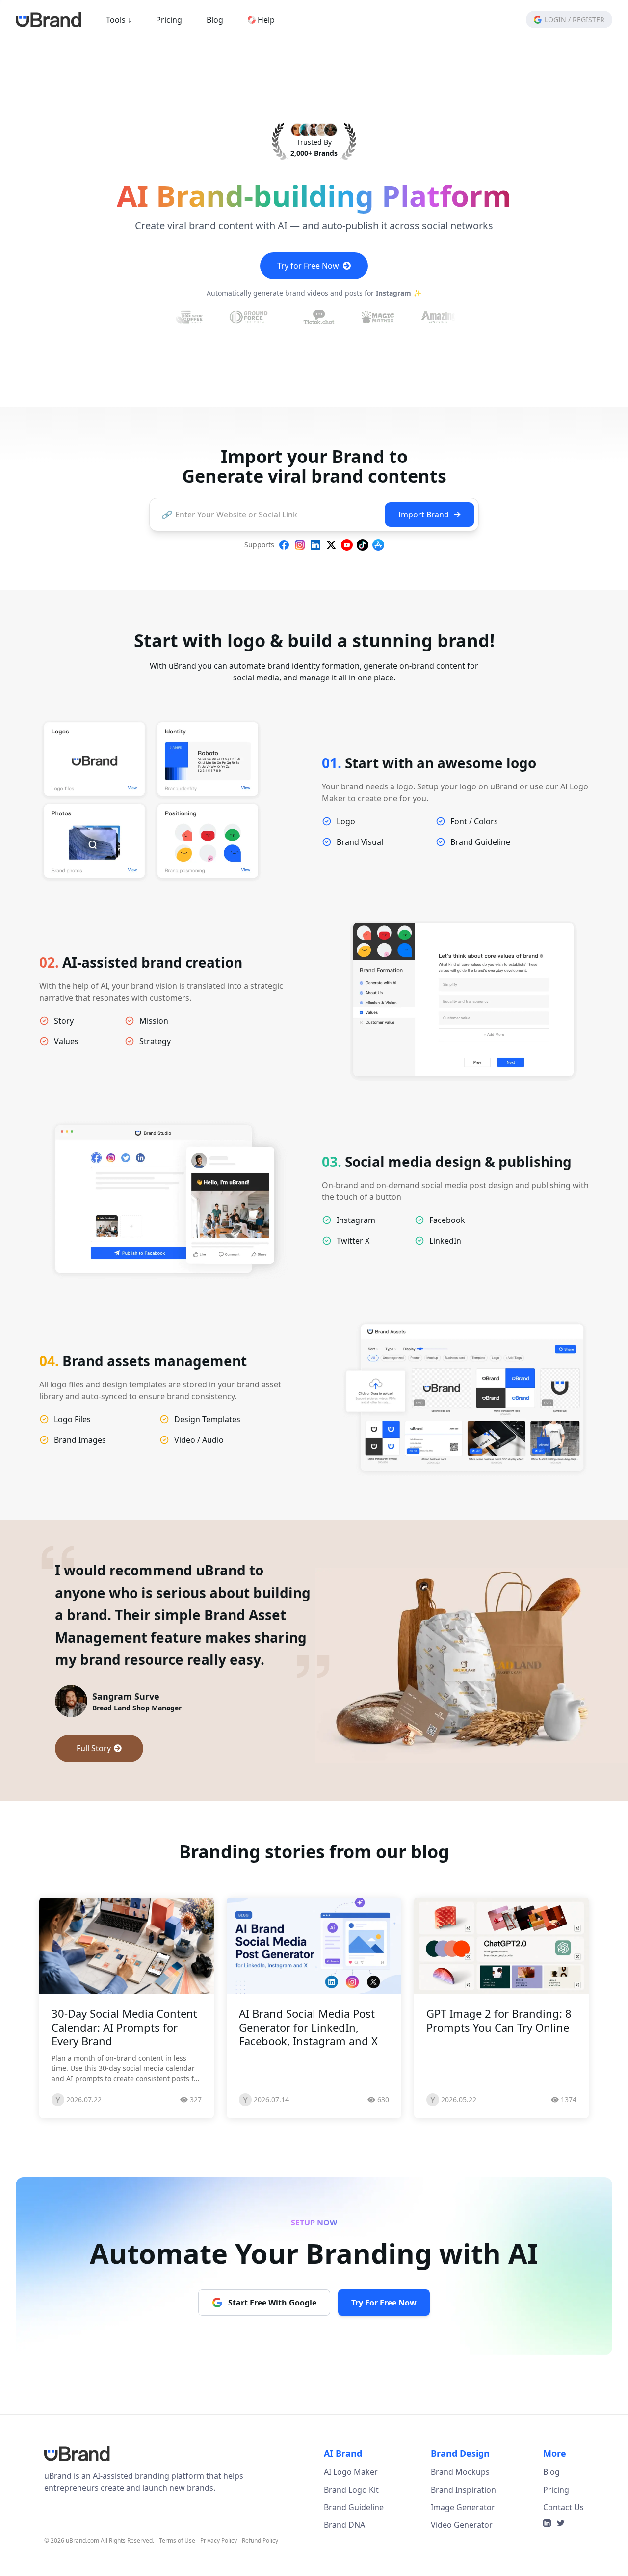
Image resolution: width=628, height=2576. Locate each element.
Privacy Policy (219, 2563)
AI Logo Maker (351, 2495)
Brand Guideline (354, 2530)
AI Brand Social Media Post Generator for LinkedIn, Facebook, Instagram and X (308, 2050)
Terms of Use (177, 2563)
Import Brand (424, 515)
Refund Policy (260, 2563)
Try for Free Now (308, 266)
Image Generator (463, 2530)
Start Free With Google (272, 2325)
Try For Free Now (384, 2325)
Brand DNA (344, 2548)
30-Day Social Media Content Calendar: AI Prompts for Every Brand (124, 2050)
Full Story (94, 1771)
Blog (215, 20)
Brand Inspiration (463, 2512)
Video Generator (462, 2548)
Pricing (169, 20)
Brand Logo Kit (351, 2512)
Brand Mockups (460, 2495)
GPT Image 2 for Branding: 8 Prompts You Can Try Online (499, 2043)
